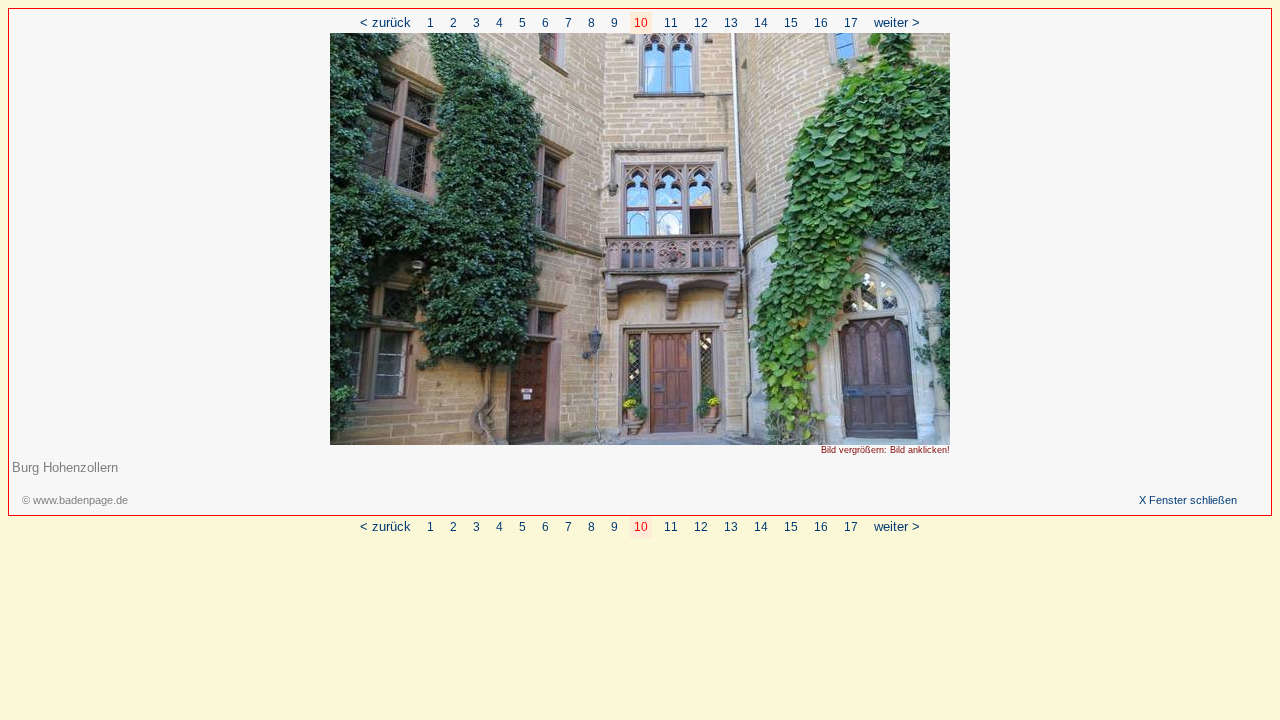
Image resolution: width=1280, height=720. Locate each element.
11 (671, 23)
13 (731, 23)
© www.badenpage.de (75, 500)
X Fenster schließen (1188, 500)
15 (791, 23)
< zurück (385, 22)
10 (641, 23)
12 (701, 23)
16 (821, 23)
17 (851, 23)
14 (761, 23)
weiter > (897, 22)
